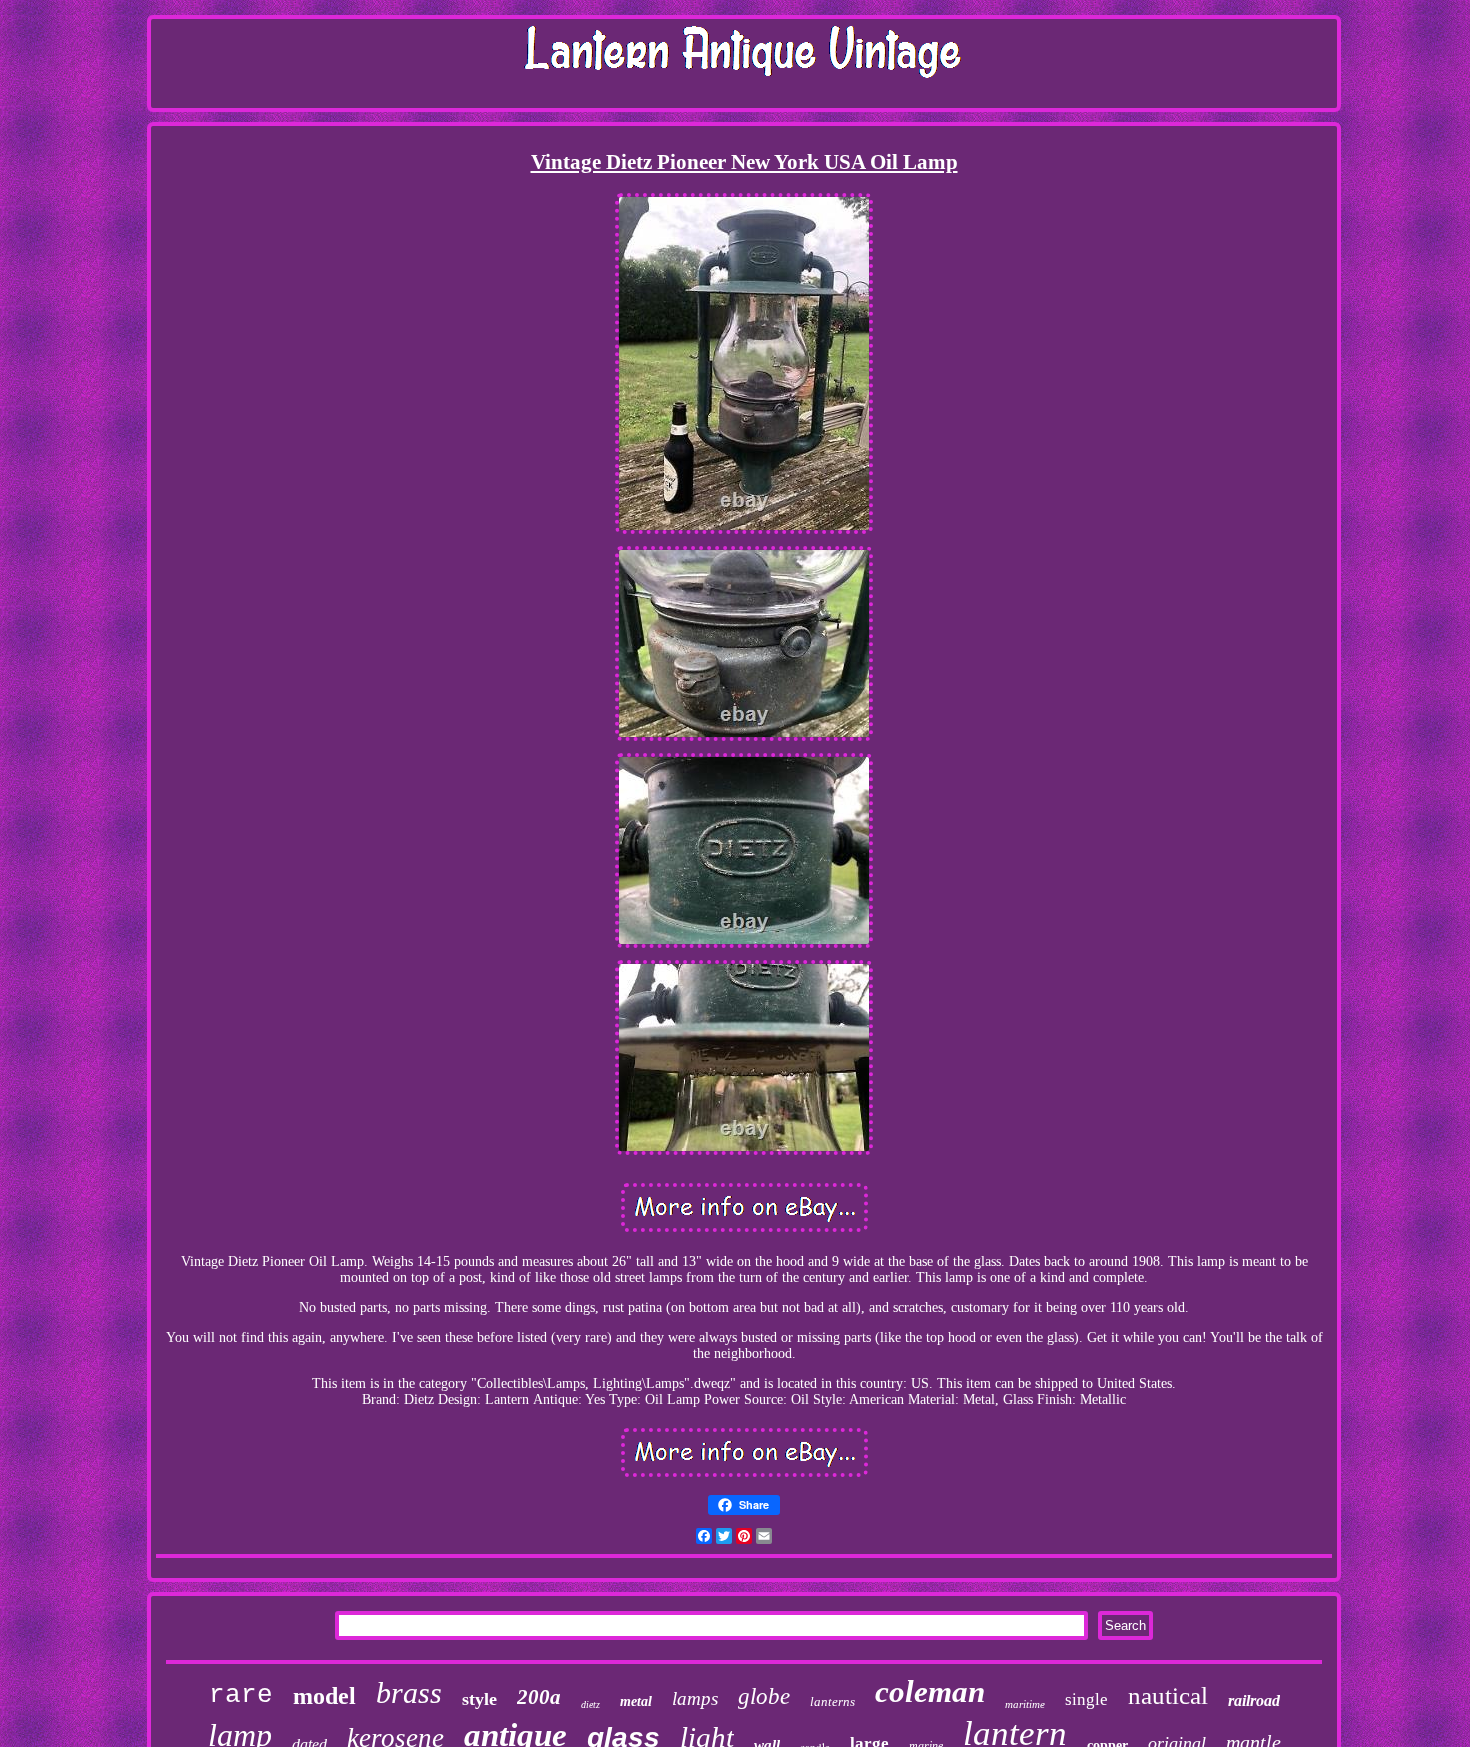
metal (636, 1701)
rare (241, 1695)
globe (764, 1696)
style (479, 1699)
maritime (1025, 1704)
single (1086, 1699)
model (324, 1696)
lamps (695, 1698)
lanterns (832, 1701)
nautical (1168, 1695)
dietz (590, 1704)
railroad (1254, 1700)
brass (409, 1692)
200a (539, 1697)
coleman (930, 1691)
